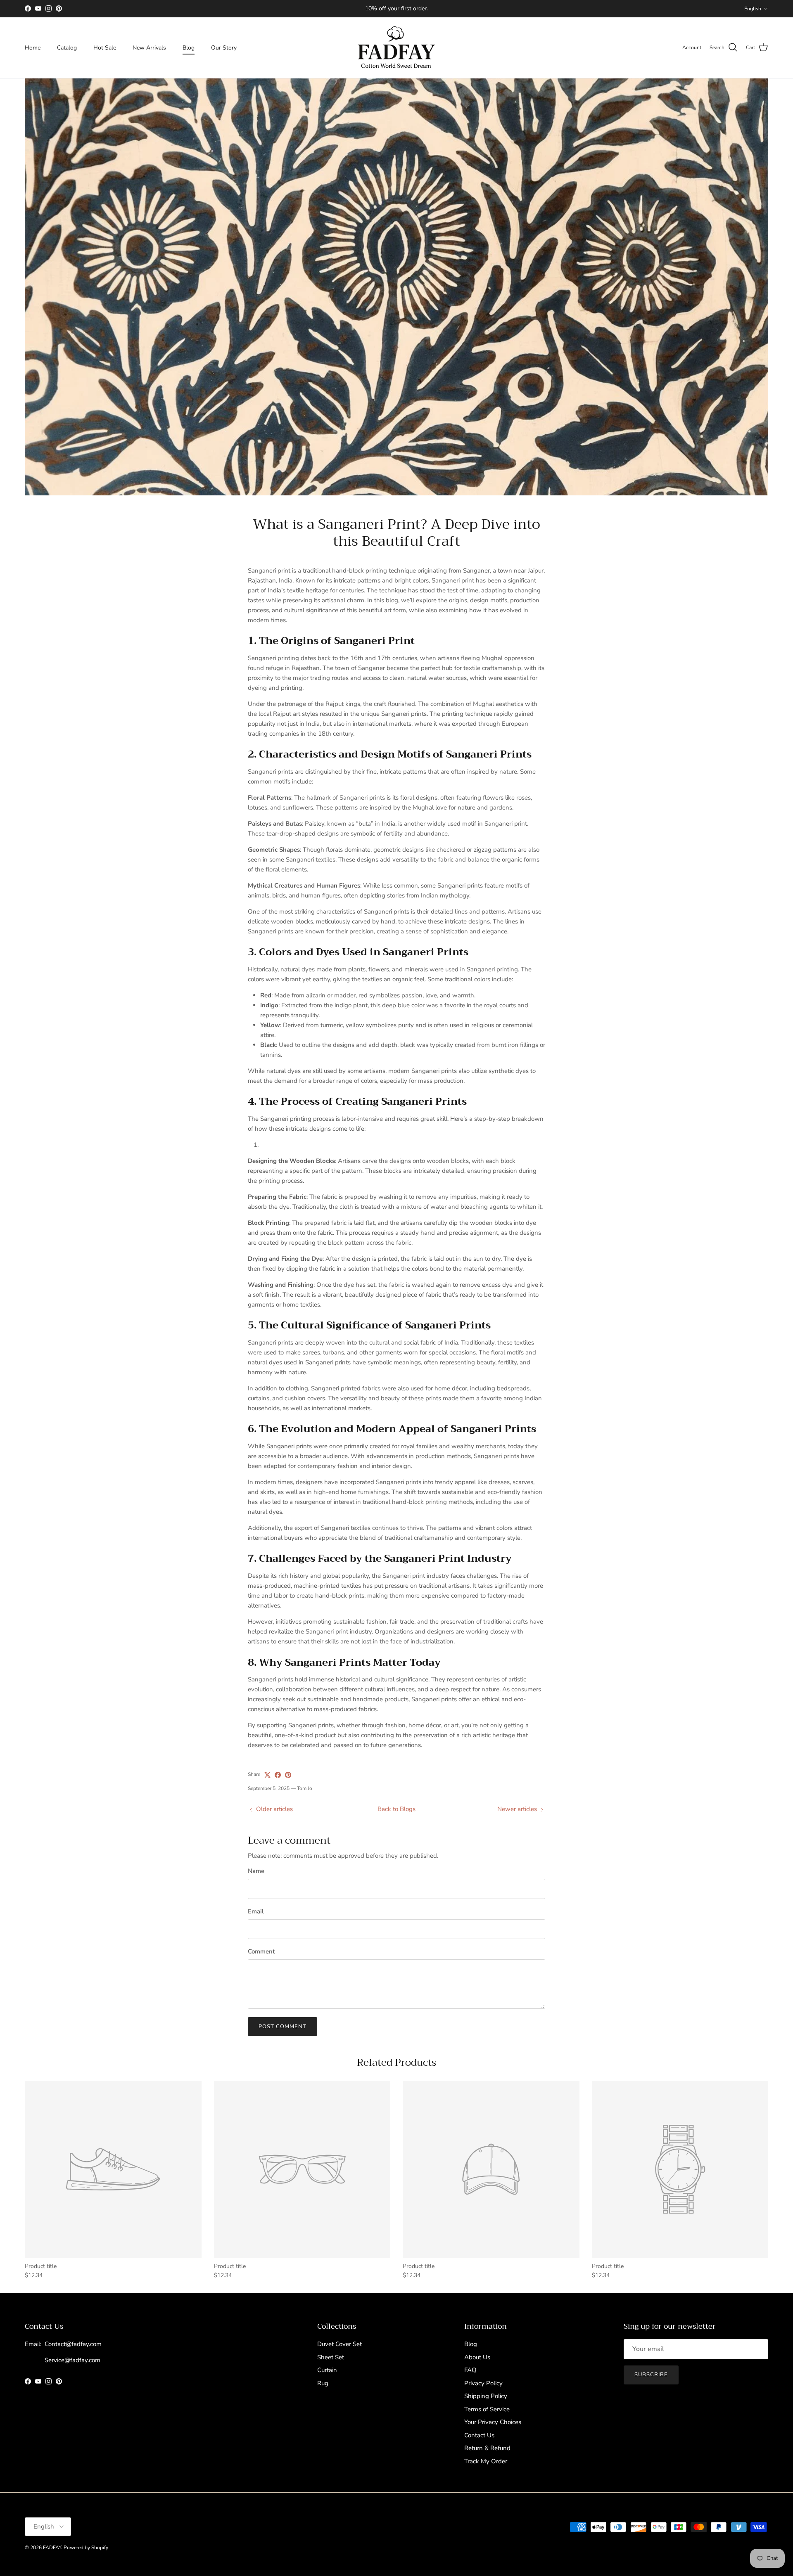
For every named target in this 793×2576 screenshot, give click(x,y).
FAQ (470, 2370)
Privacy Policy (483, 2383)
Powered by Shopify (86, 2548)
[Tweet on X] (267, 1775)
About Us (477, 2357)
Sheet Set (331, 2357)
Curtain (327, 2370)
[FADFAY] (396, 48)
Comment (261, 1951)
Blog (189, 48)
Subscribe (651, 2375)
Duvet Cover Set (340, 2344)
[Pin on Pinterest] (288, 1775)
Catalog (67, 48)
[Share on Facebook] (278, 1775)
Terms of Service (487, 2409)
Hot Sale (105, 48)
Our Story (224, 48)
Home (33, 48)
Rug (323, 2383)
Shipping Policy (486, 2396)
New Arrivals (149, 48)
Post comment (283, 2027)
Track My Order (486, 2461)
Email (256, 1911)
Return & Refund (487, 2448)
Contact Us (479, 2435)
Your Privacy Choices (493, 2422)
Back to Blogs (396, 1809)
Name (256, 1871)
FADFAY (52, 2548)
